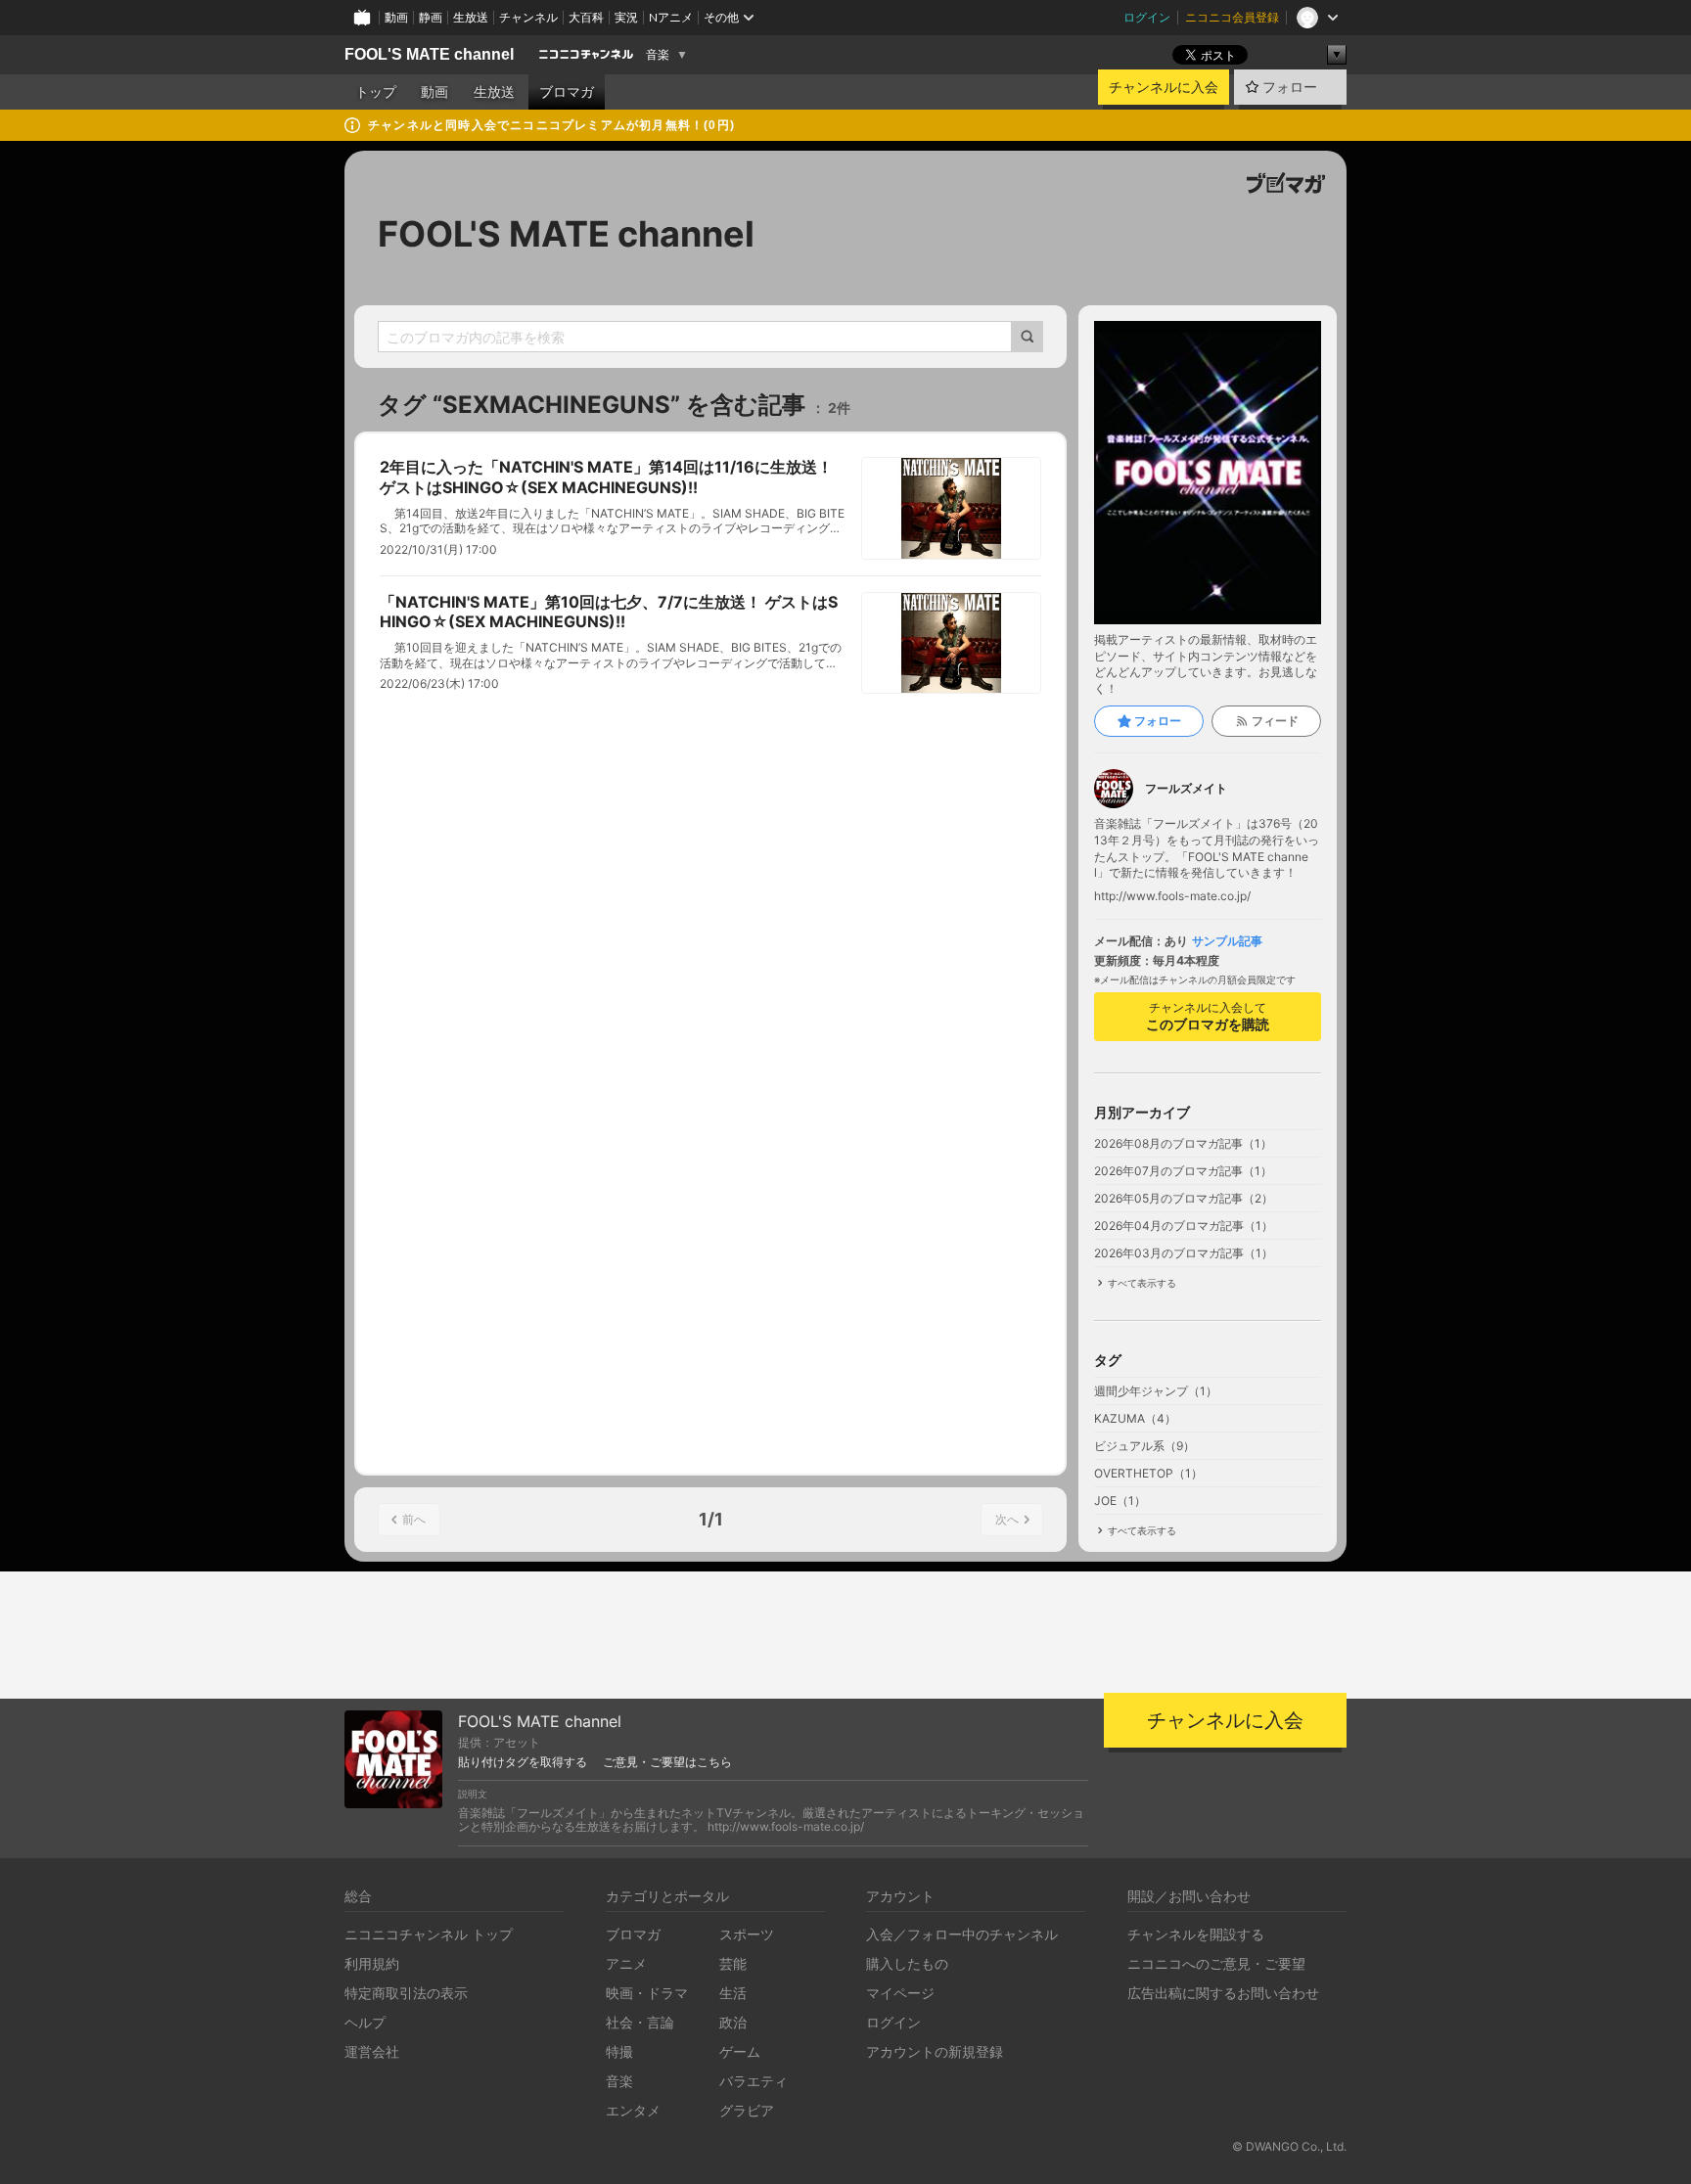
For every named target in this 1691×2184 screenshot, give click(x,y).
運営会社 (372, 2051)
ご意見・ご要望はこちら (667, 1762)
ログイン (1147, 17)
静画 (431, 17)
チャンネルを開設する (1196, 1934)
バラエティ (754, 2081)
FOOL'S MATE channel (429, 54)
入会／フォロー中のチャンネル (962, 1934)
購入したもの (907, 1963)
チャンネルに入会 (1164, 87)
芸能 (733, 1963)
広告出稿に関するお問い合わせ (1223, 1993)
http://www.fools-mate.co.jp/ (1172, 896)
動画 (396, 17)
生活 (733, 1993)
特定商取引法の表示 (406, 1993)
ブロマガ (567, 92)
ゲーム (740, 2051)
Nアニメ (671, 17)
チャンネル (528, 17)
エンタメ (633, 2110)
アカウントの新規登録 (935, 2051)
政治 (733, 2022)
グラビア (747, 2110)
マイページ (900, 1993)
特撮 (619, 2051)
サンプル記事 (1227, 941)
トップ (376, 92)
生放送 (471, 17)
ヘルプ (365, 2022)
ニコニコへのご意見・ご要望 (1216, 1963)
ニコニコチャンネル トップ (429, 1934)
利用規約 (372, 1963)
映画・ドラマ (647, 1993)
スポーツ (747, 1934)
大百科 (586, 17)
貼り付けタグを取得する (523, 1762)
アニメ (626, 1963)
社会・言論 (640, 2022)
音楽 (658, 55)
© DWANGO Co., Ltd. (1289, 2146)
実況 (626, 17)
